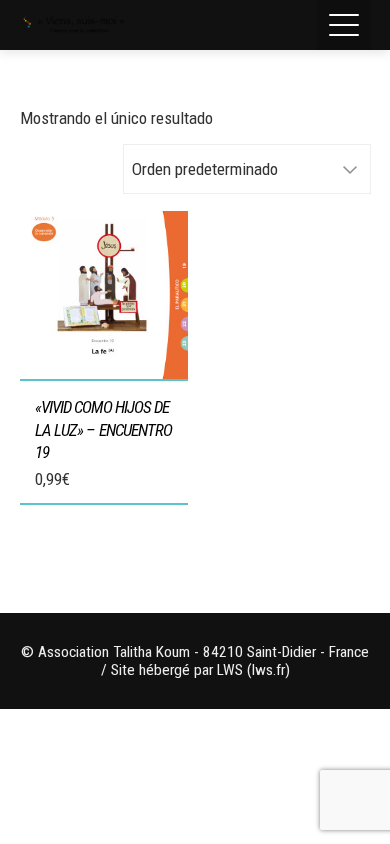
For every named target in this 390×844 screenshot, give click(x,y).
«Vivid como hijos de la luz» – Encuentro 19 (104, 429)
